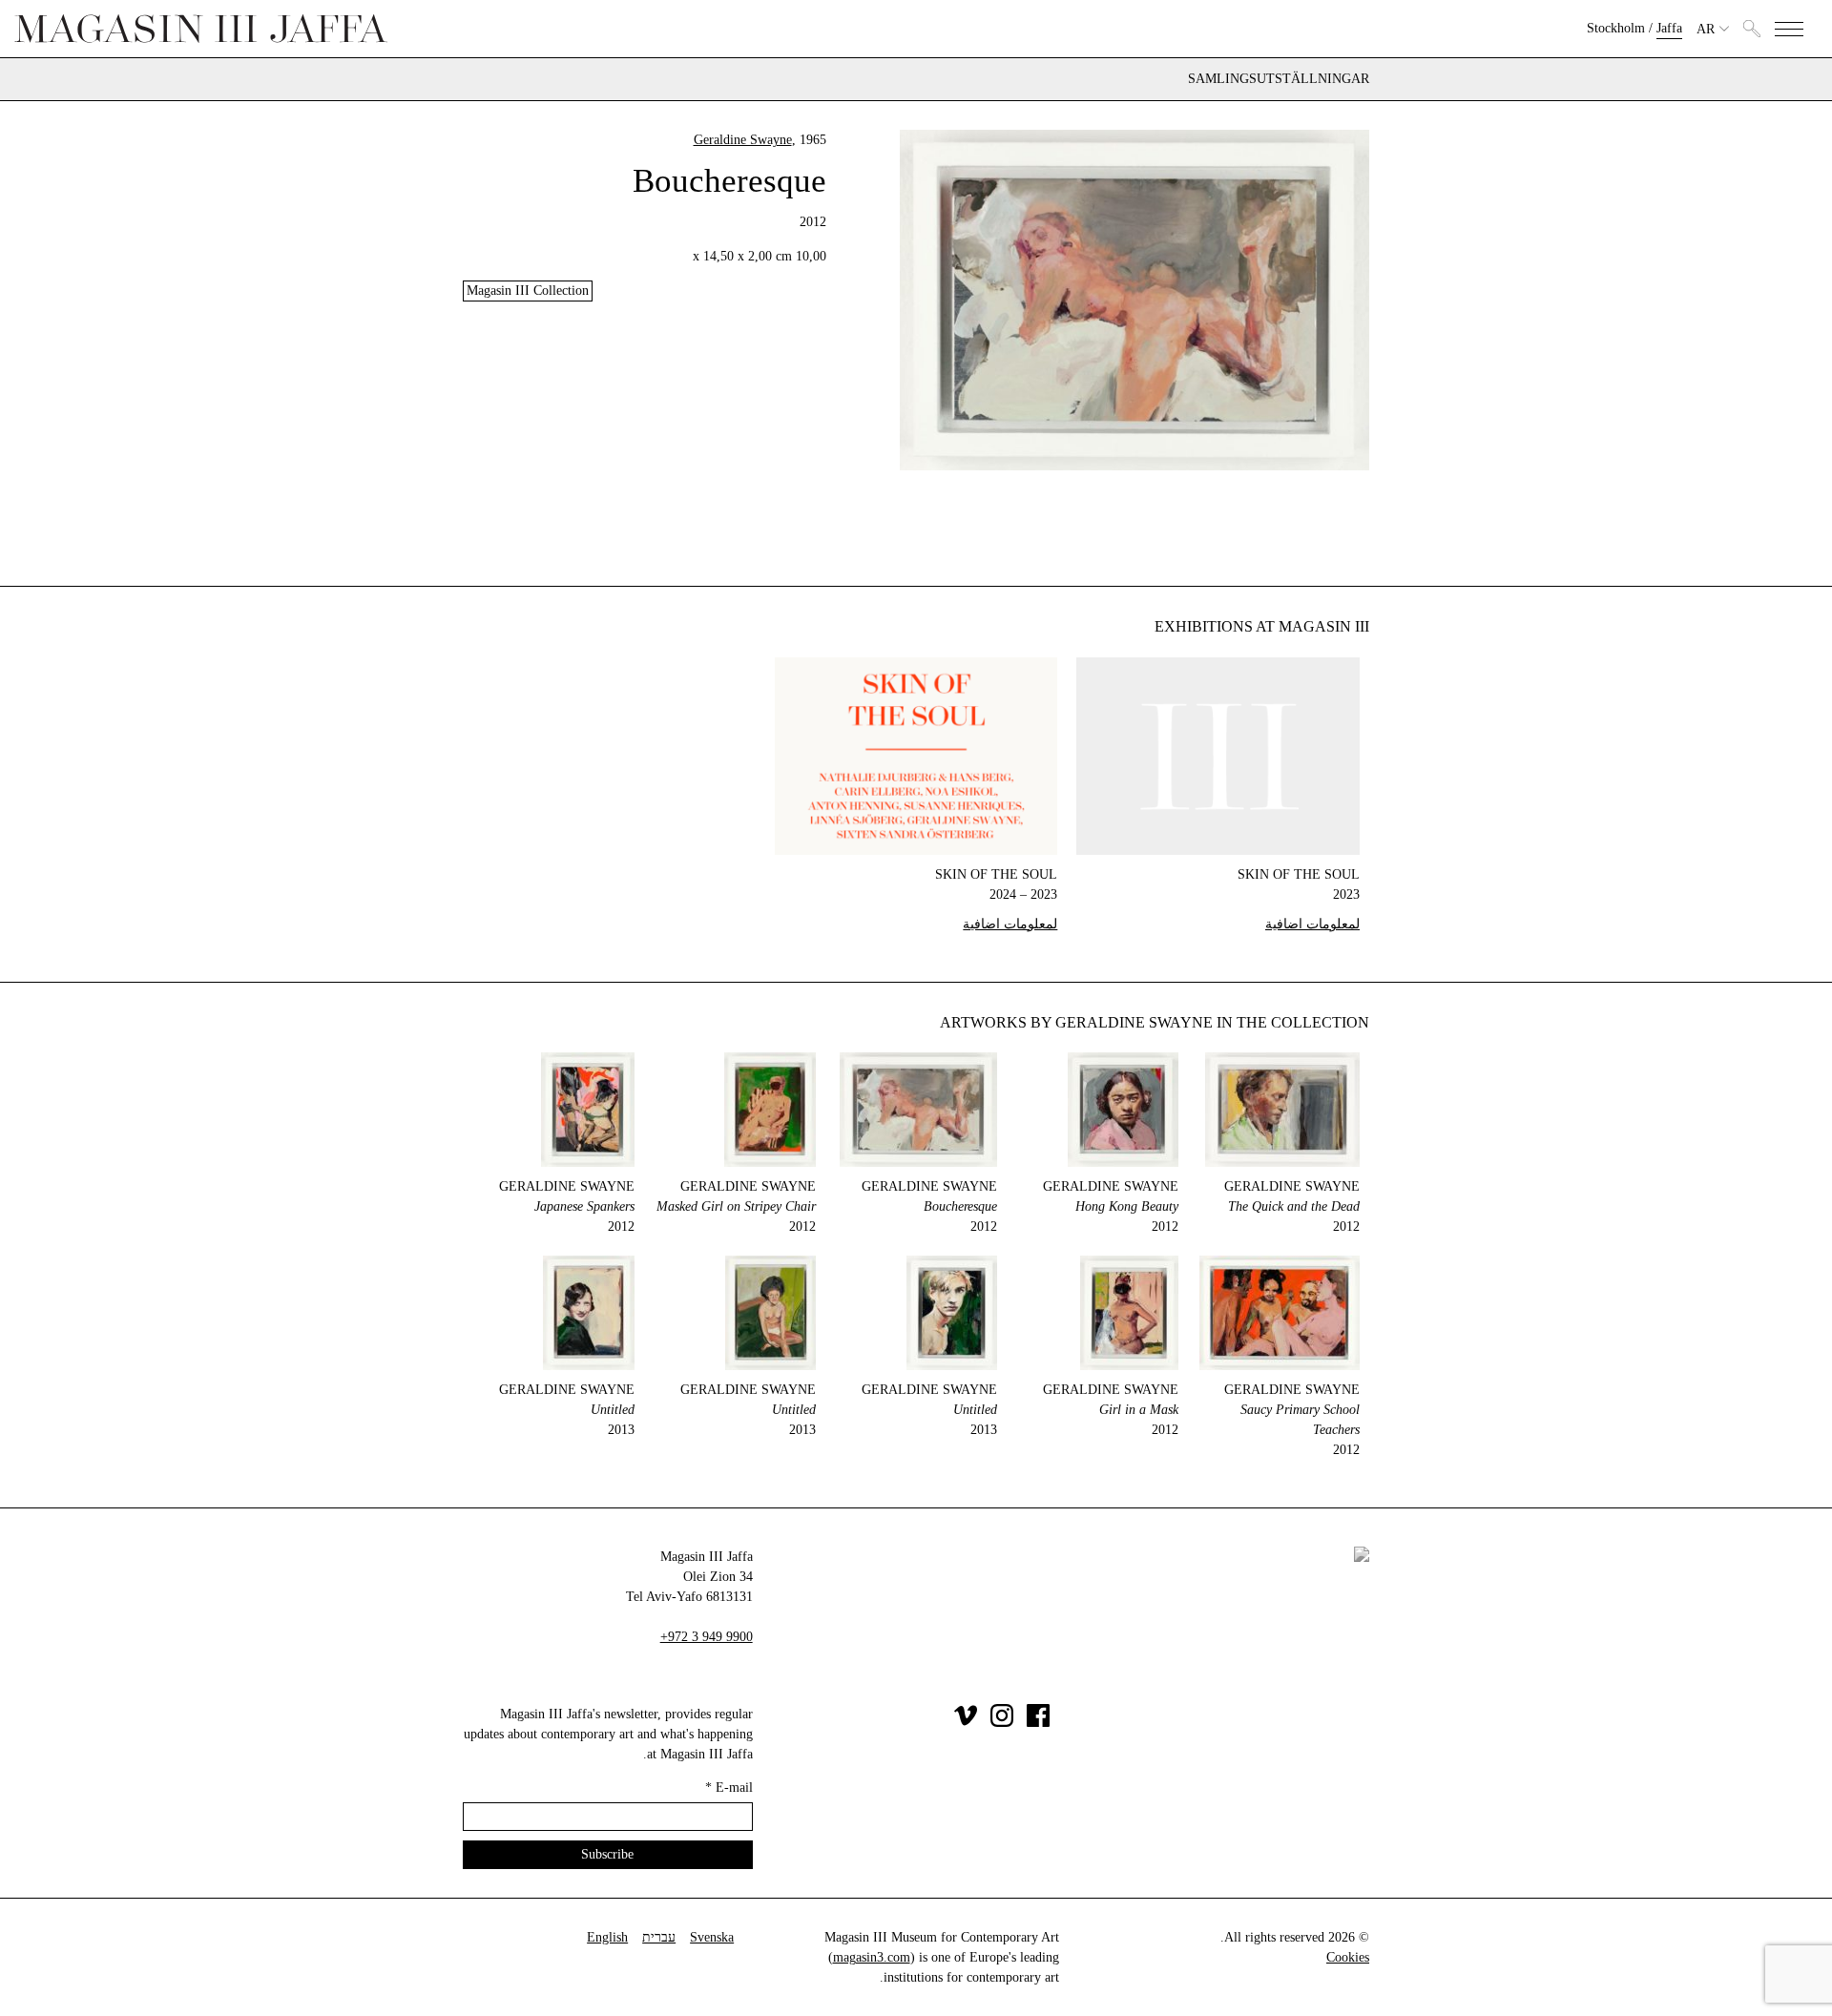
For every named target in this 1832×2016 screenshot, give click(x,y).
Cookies (1348, 1957)
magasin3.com (872, 1957)
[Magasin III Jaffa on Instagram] (1002, 1723)
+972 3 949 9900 (707, 1637)
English (607, 1937)
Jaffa (1669, 28)
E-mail (729, 1787)
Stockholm (1616, 28)
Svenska (712, 1937)
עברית (659, 1937)
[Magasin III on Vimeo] (966, 1723)
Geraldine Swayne (743, 140)
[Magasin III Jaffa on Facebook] (1038, 1723)
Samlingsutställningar (1279, 79)
